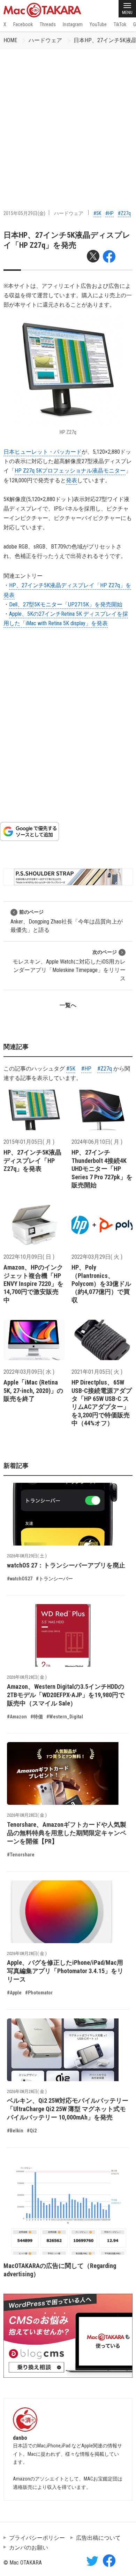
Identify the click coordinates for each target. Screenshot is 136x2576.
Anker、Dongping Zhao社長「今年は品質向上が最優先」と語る (67, 921)
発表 (71, 480)
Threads (48, 24)
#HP (109, 213)
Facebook (23, 24)
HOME (10, 40)
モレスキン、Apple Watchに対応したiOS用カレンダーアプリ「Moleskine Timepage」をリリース (69, 965)
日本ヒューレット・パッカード (43, 452)
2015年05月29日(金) (24, 213)
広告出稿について (98, 2538)
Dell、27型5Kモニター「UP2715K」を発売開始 (66, 604)
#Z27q (124, 213)
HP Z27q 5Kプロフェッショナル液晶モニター (70, 471)
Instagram (73, 24)
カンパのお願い (29, 2548)
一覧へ (68, 1005)
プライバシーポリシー (37, 2538)
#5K (97, 213)
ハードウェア (45, 40)
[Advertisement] (68, 121)
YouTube (98, 24)
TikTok (120, 24)
